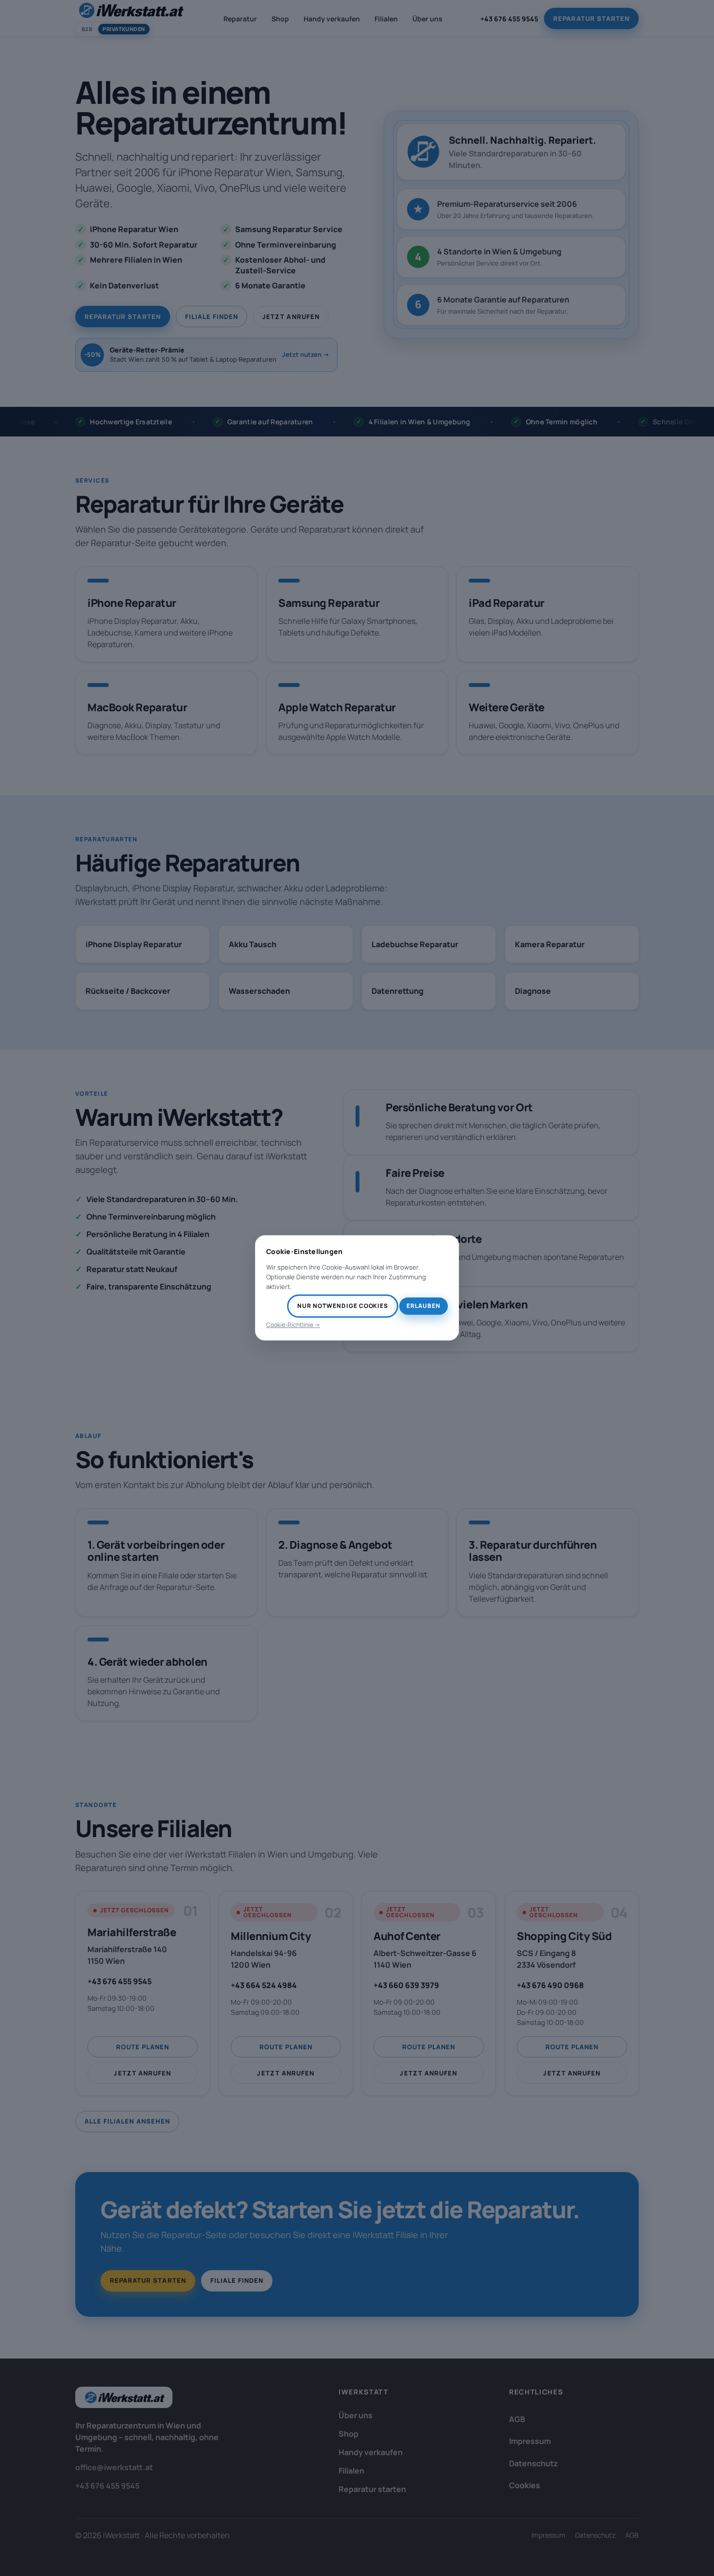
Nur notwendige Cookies (343, 1306)
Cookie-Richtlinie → (293, 1325)
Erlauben (424, 1306)
